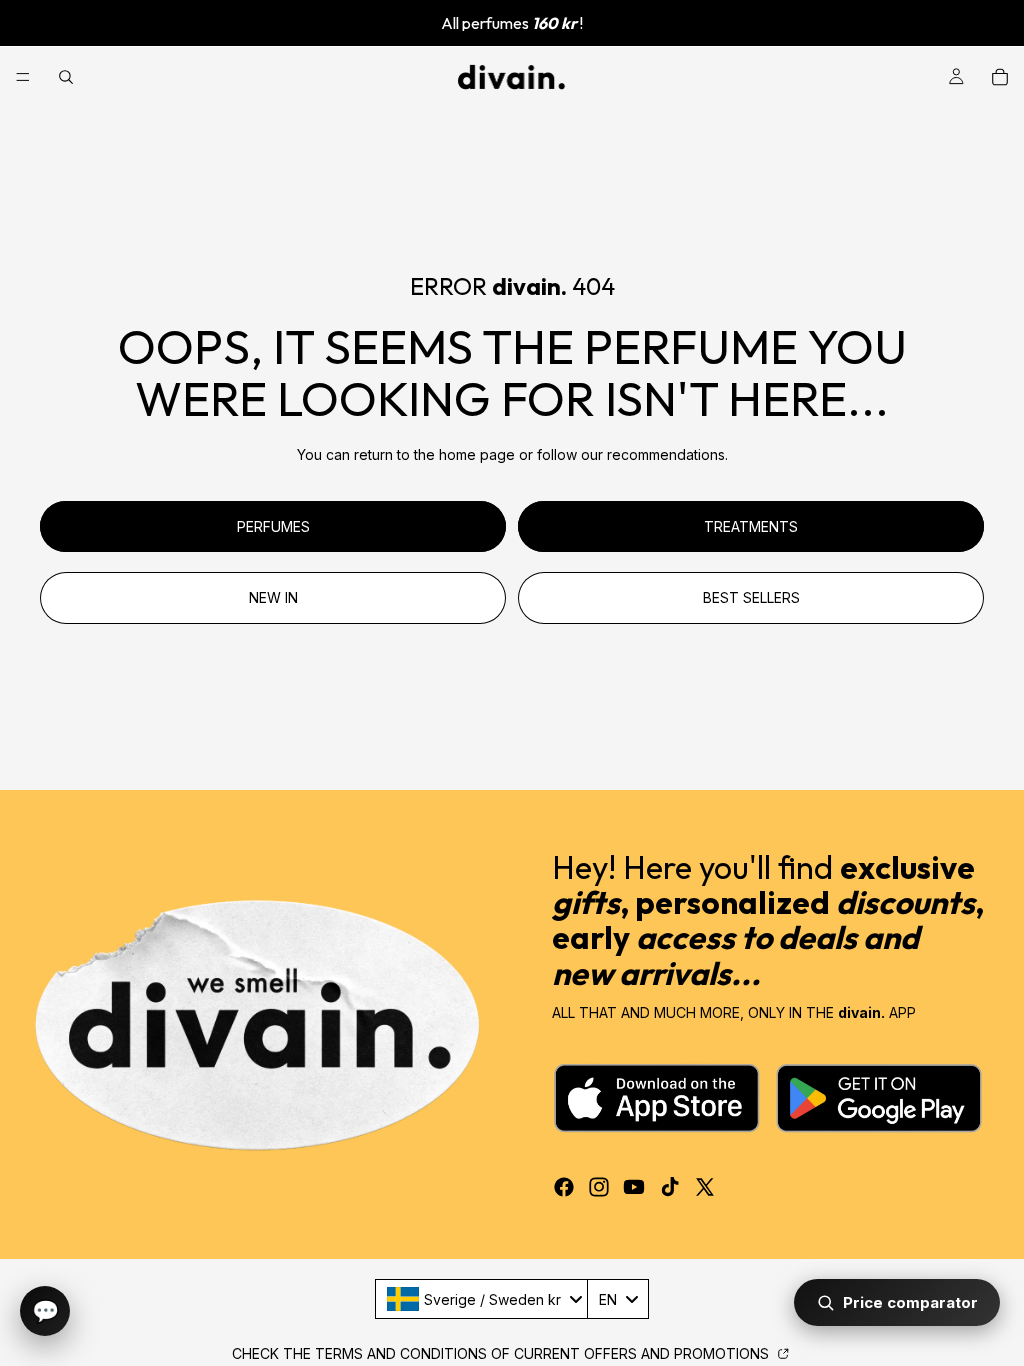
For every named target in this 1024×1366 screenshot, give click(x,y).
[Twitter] (705, 1187)
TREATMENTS (751, 526)
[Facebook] (564, 1187)
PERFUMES (273, 526)
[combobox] (484, 1299)
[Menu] (23, 77)
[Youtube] (634, 1187)
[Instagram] (599, 1187)
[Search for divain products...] (66, 77)
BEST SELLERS (751, 597)
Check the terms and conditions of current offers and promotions (502, 1353)
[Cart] (1000, 77)
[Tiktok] (670, 1187)
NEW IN (273, 597)
